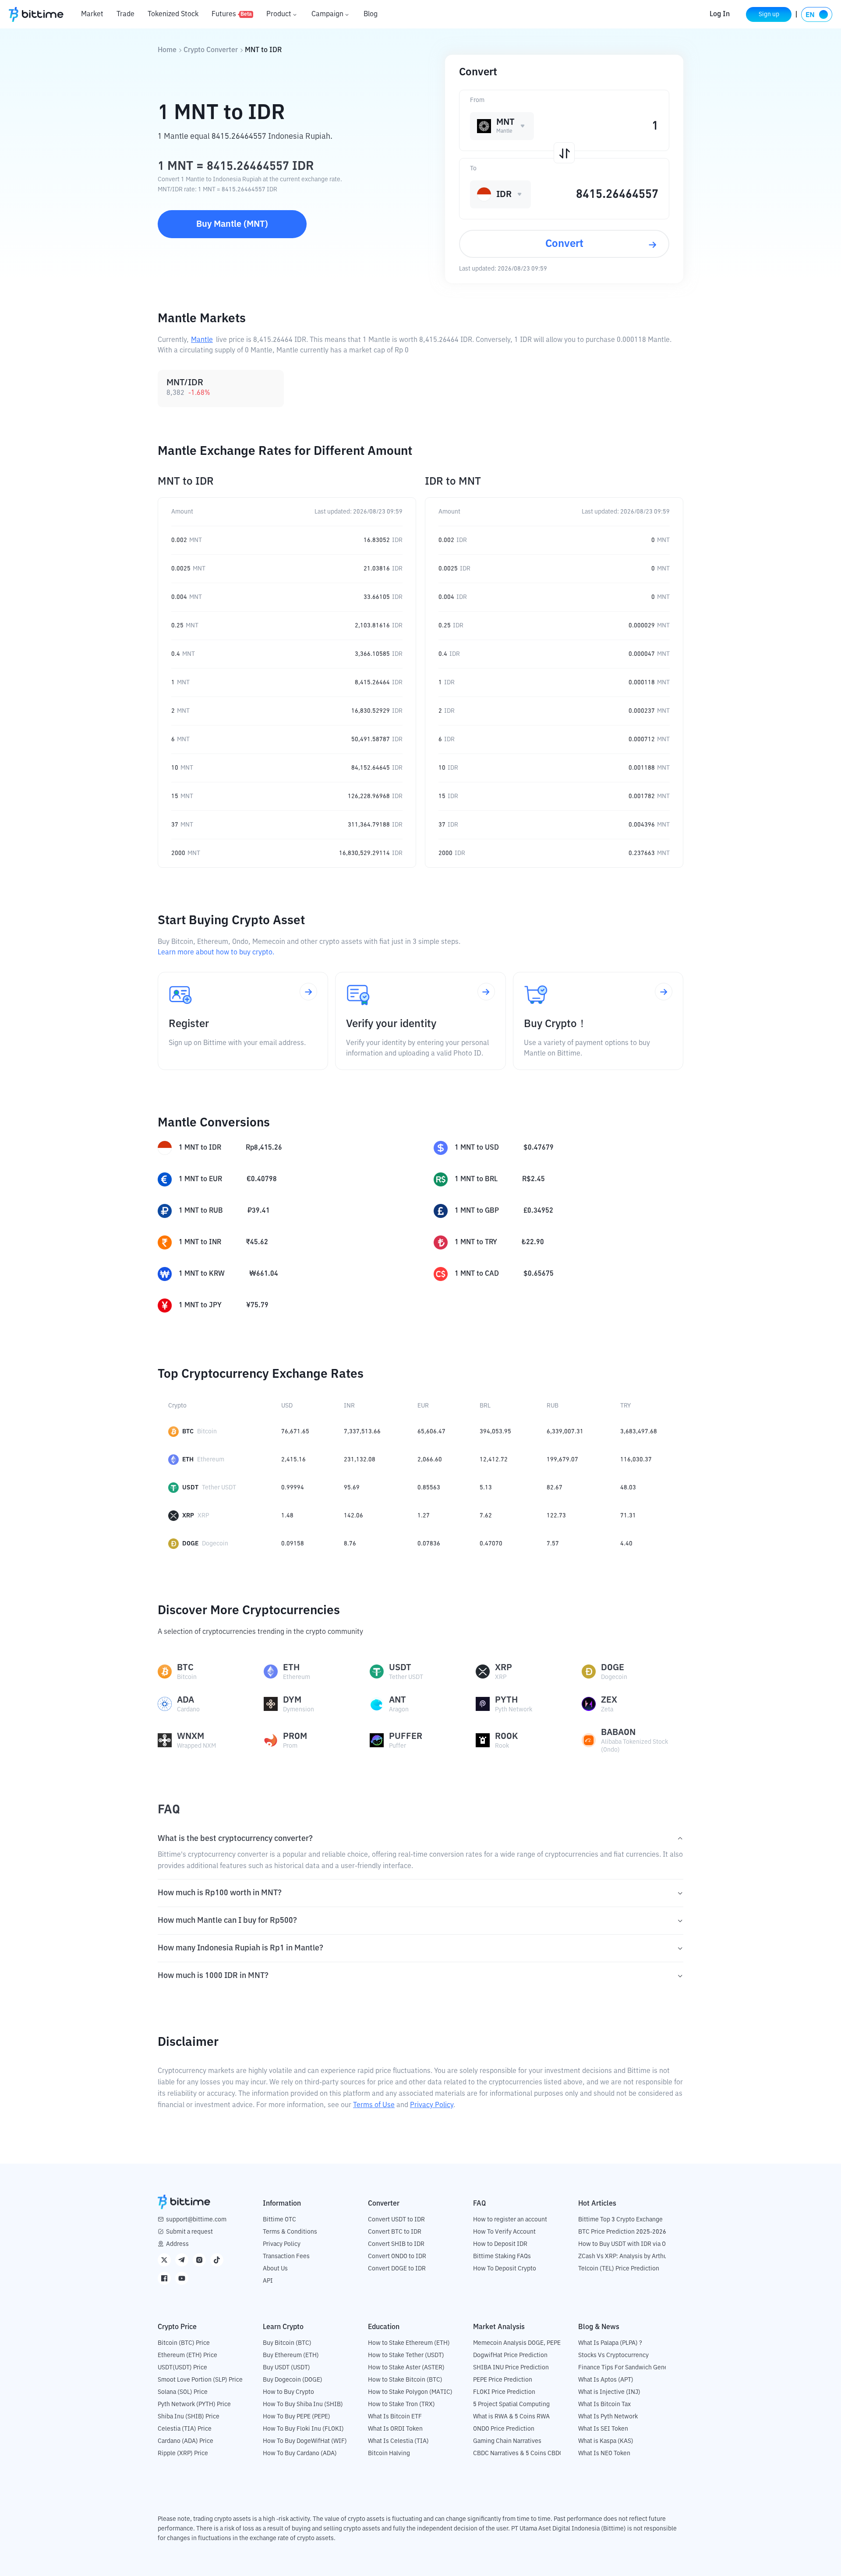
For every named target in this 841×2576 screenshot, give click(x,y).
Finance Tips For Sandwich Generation (631, 2368)
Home (167, 50)
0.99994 (293, 1488)
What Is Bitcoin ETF (395, 2417)
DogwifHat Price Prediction (510, 2355)
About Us (275, 2269)
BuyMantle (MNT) (232, 224)
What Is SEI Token (603, 2429)
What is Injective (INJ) (609, 2392)
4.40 (626, 1544)
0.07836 (429, 1544)
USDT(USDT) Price (182, 2368)
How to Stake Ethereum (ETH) (409, 2343)
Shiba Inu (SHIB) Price (189, 2417)
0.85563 (429, 1488)
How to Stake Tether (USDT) (406, 2355)
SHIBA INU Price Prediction (511, 2368)
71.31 (628, 1516)
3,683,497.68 (639, 1432)
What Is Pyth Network (608, 2417)
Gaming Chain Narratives (507, 2441)
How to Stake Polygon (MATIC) (410, 2392)
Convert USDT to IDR (396, 2220)
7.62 (486, 1516)
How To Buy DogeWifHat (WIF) (305, 2441)
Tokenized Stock (173, 14)
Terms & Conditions (290, 2232)
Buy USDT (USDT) (286, 2368)
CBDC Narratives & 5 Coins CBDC (518, 2453)
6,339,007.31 (565, 1432)
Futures (232, 14)
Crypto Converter (211, 50)
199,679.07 (562, 1460)
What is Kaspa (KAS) (606, 2441)
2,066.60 (430, 1460)
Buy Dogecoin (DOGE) (293, 2380)
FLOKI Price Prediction (504, 2392)
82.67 (555, 1488)
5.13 (486, 1488)
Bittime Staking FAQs (502, 2256)
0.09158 (293, 1544)
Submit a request (189, 2232)
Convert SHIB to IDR (396, 2244)
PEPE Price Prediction (503, 2380)
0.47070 (491, 1544)
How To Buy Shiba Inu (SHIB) (303, 2404)
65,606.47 (431, 1432)
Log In (720, 14)
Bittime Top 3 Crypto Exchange (620, 2220)
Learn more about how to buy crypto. (216, 953)
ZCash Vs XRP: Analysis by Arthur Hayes (633, 2256)
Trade (125, 14)
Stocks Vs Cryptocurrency (613, 2355)
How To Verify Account (504, 2232)
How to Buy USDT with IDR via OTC (626, 2244)
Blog (371, 14)
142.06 (353, 1516)
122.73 (556, 1516)
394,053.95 (495, 1432)
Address (177, 2244)
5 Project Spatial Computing (511, 2404)
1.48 (287, 1516)
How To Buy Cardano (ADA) (300, 2453)
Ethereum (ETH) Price (187, 2355)
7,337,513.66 (362, 1432)
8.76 (350, 1544)
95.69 (352, 1488)
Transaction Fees (286, 2256)
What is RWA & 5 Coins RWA (511, 2417)
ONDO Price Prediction (504, 2429)
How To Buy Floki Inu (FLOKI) (303, 2429)
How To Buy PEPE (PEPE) (297, 2417)
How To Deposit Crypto (505, 2269)
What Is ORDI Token (395, 2429)
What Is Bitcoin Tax (604, 2404)
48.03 (628, 1488)
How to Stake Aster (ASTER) (406, 2368)
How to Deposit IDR (500, 2244)
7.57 (553, 1544)
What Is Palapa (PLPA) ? (610, 2343)
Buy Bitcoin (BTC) (287, 2343)
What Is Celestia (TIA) (398, 2441)
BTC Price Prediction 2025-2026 (622, 2232)
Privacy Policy (432, 2105)
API (268, 2281)
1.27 (424, 1516)
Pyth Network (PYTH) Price (194, 2404)
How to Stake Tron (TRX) (401, 2404)
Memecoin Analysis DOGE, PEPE (517, 2343)
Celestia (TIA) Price (185, 2429)
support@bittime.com (196, 2220)
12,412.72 (494, 1460)
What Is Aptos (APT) (606, 2380)
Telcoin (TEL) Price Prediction (619, 2269)
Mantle (202, 340)
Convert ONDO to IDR (397, 2256)
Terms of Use (374, 2105)
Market (92, 14)
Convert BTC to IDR (395, 2232)
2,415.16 (293, 1460)
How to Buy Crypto (288, 2392)
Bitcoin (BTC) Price (184, 2343)
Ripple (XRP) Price (183, 2453)
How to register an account (510, 2220)
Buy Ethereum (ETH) (291, 2355)
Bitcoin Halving (389, 2453)
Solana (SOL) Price (183, 2392)
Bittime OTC (279, 2220)
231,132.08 (360, 1460)
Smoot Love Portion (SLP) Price (200, 2380)
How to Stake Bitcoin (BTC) (405, 2380)
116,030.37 (636, 1460)
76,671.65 (295, 1432)
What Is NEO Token (604, 2453)
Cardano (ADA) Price (186, 2441)
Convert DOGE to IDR (397, 2269)
